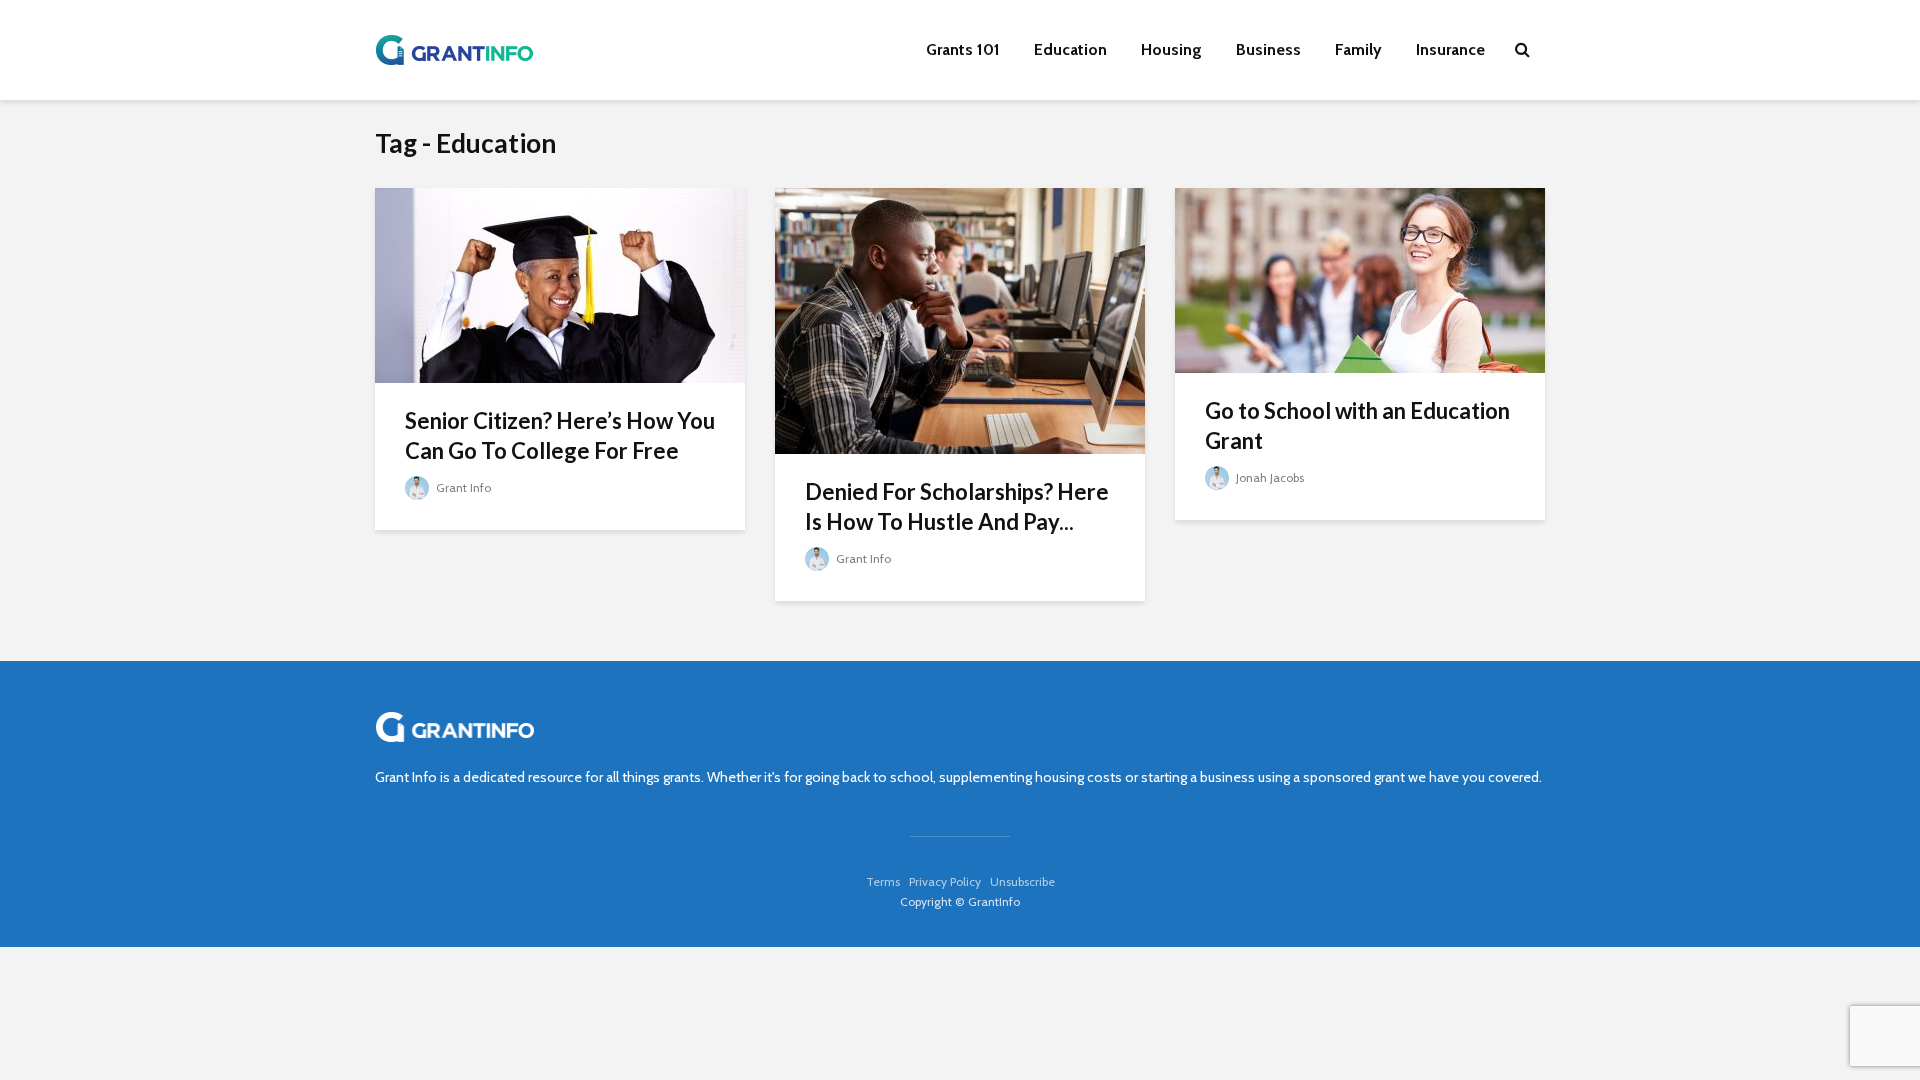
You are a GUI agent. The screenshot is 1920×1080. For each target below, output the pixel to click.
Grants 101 (963, 49)
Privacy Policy (945, 881)
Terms (883, 881)
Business (1268, 49)
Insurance (1450, 49)
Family (1358, 49)
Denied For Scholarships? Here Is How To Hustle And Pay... (957, 506)
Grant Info (462, 487)
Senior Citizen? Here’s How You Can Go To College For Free (560, 435)
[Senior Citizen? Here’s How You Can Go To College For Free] (560, 283)
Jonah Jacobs (1268, 477)
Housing (1171, 49)
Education (1070, 49)
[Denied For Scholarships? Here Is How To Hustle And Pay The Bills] (960, 319)
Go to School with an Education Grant (1357, 425)
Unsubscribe (1022, 881)
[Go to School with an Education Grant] (1360, 278)
